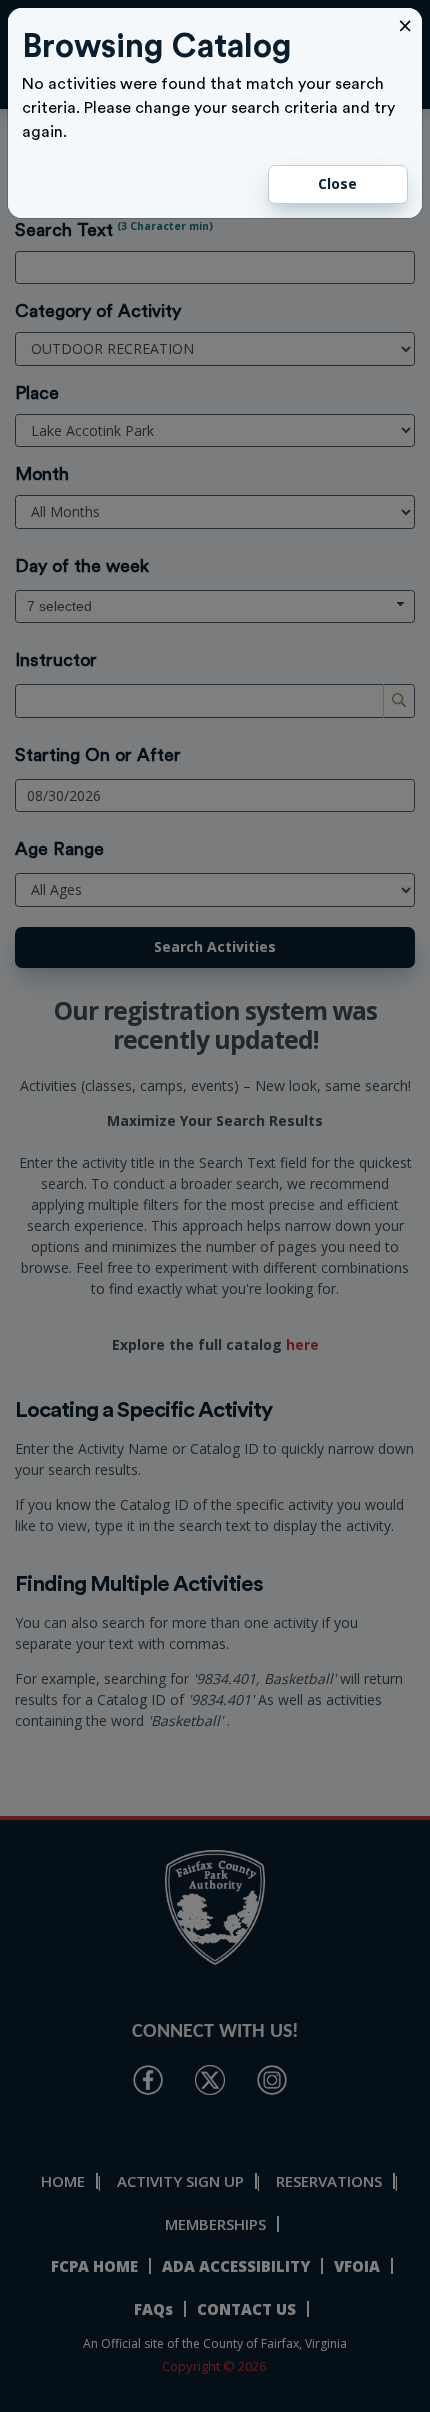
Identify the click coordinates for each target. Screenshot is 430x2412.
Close (337, 183)
